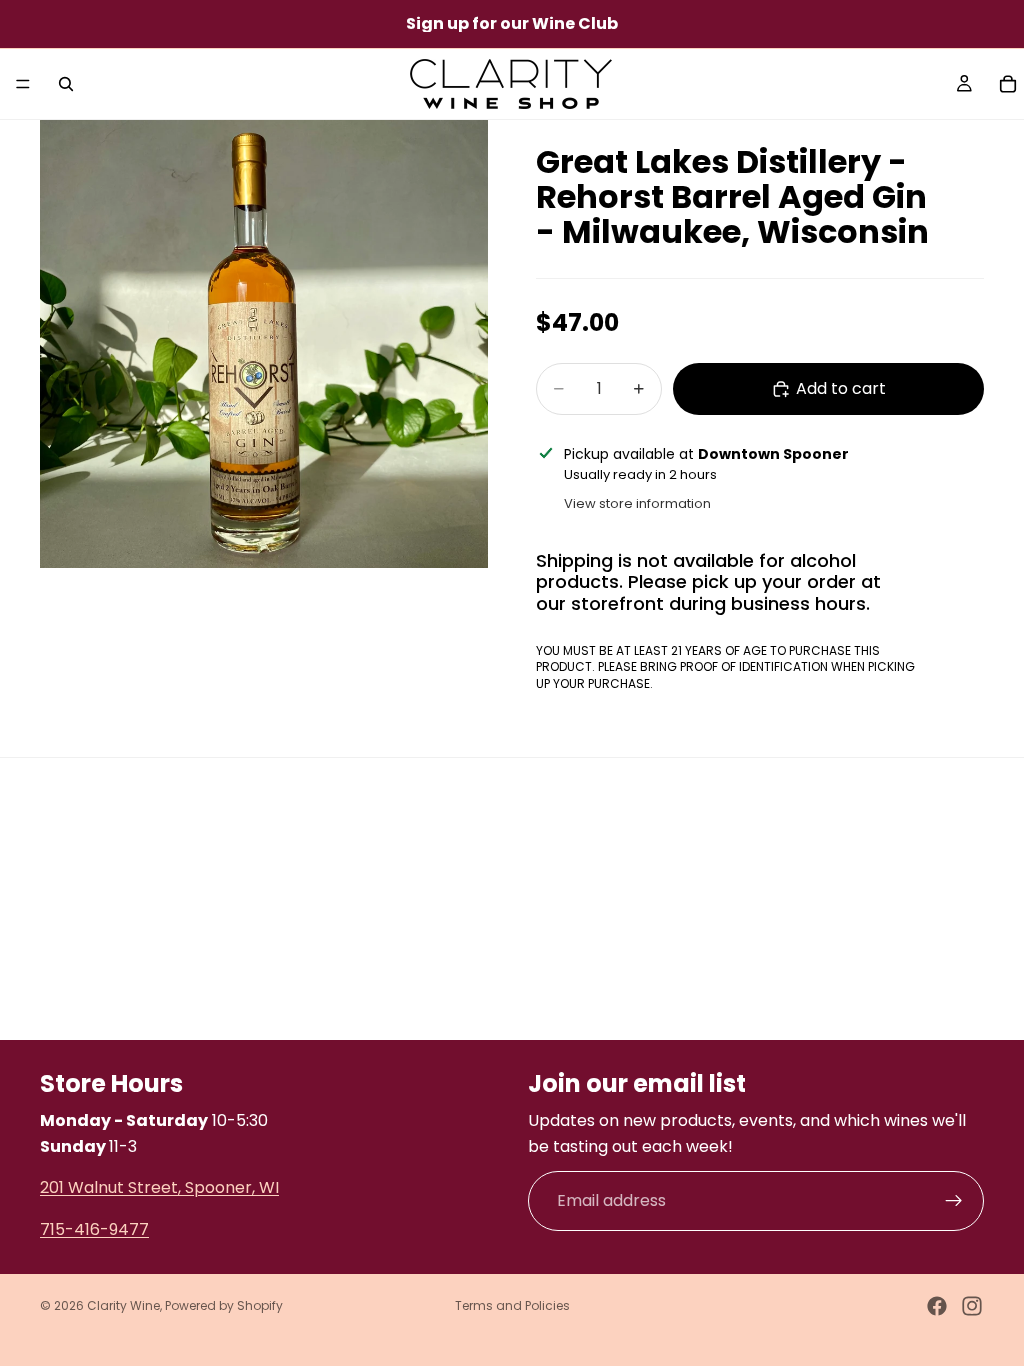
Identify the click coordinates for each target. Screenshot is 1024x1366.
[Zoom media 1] (264, 344)
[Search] (66, 84)
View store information (637, 503)
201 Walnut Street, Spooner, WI (159, 1187)
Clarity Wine (123, 1305)
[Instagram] (972, 1306)
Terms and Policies (512, 1305)
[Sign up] (954, 1201)
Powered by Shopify (224, 1305)
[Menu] (23, 84)
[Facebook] (937, 1306)
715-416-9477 (94, 1228)
